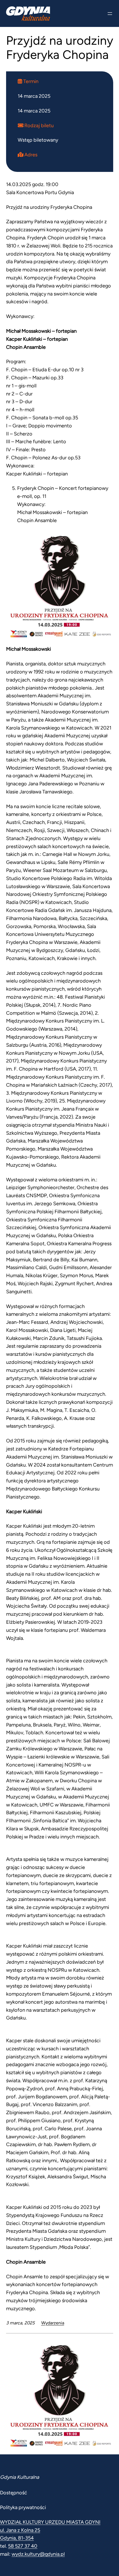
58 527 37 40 (23, 2546)
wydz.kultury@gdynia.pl (38, 2554)
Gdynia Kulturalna (20, 2477)
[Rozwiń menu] (110, 14)
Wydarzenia (53, 2323)
